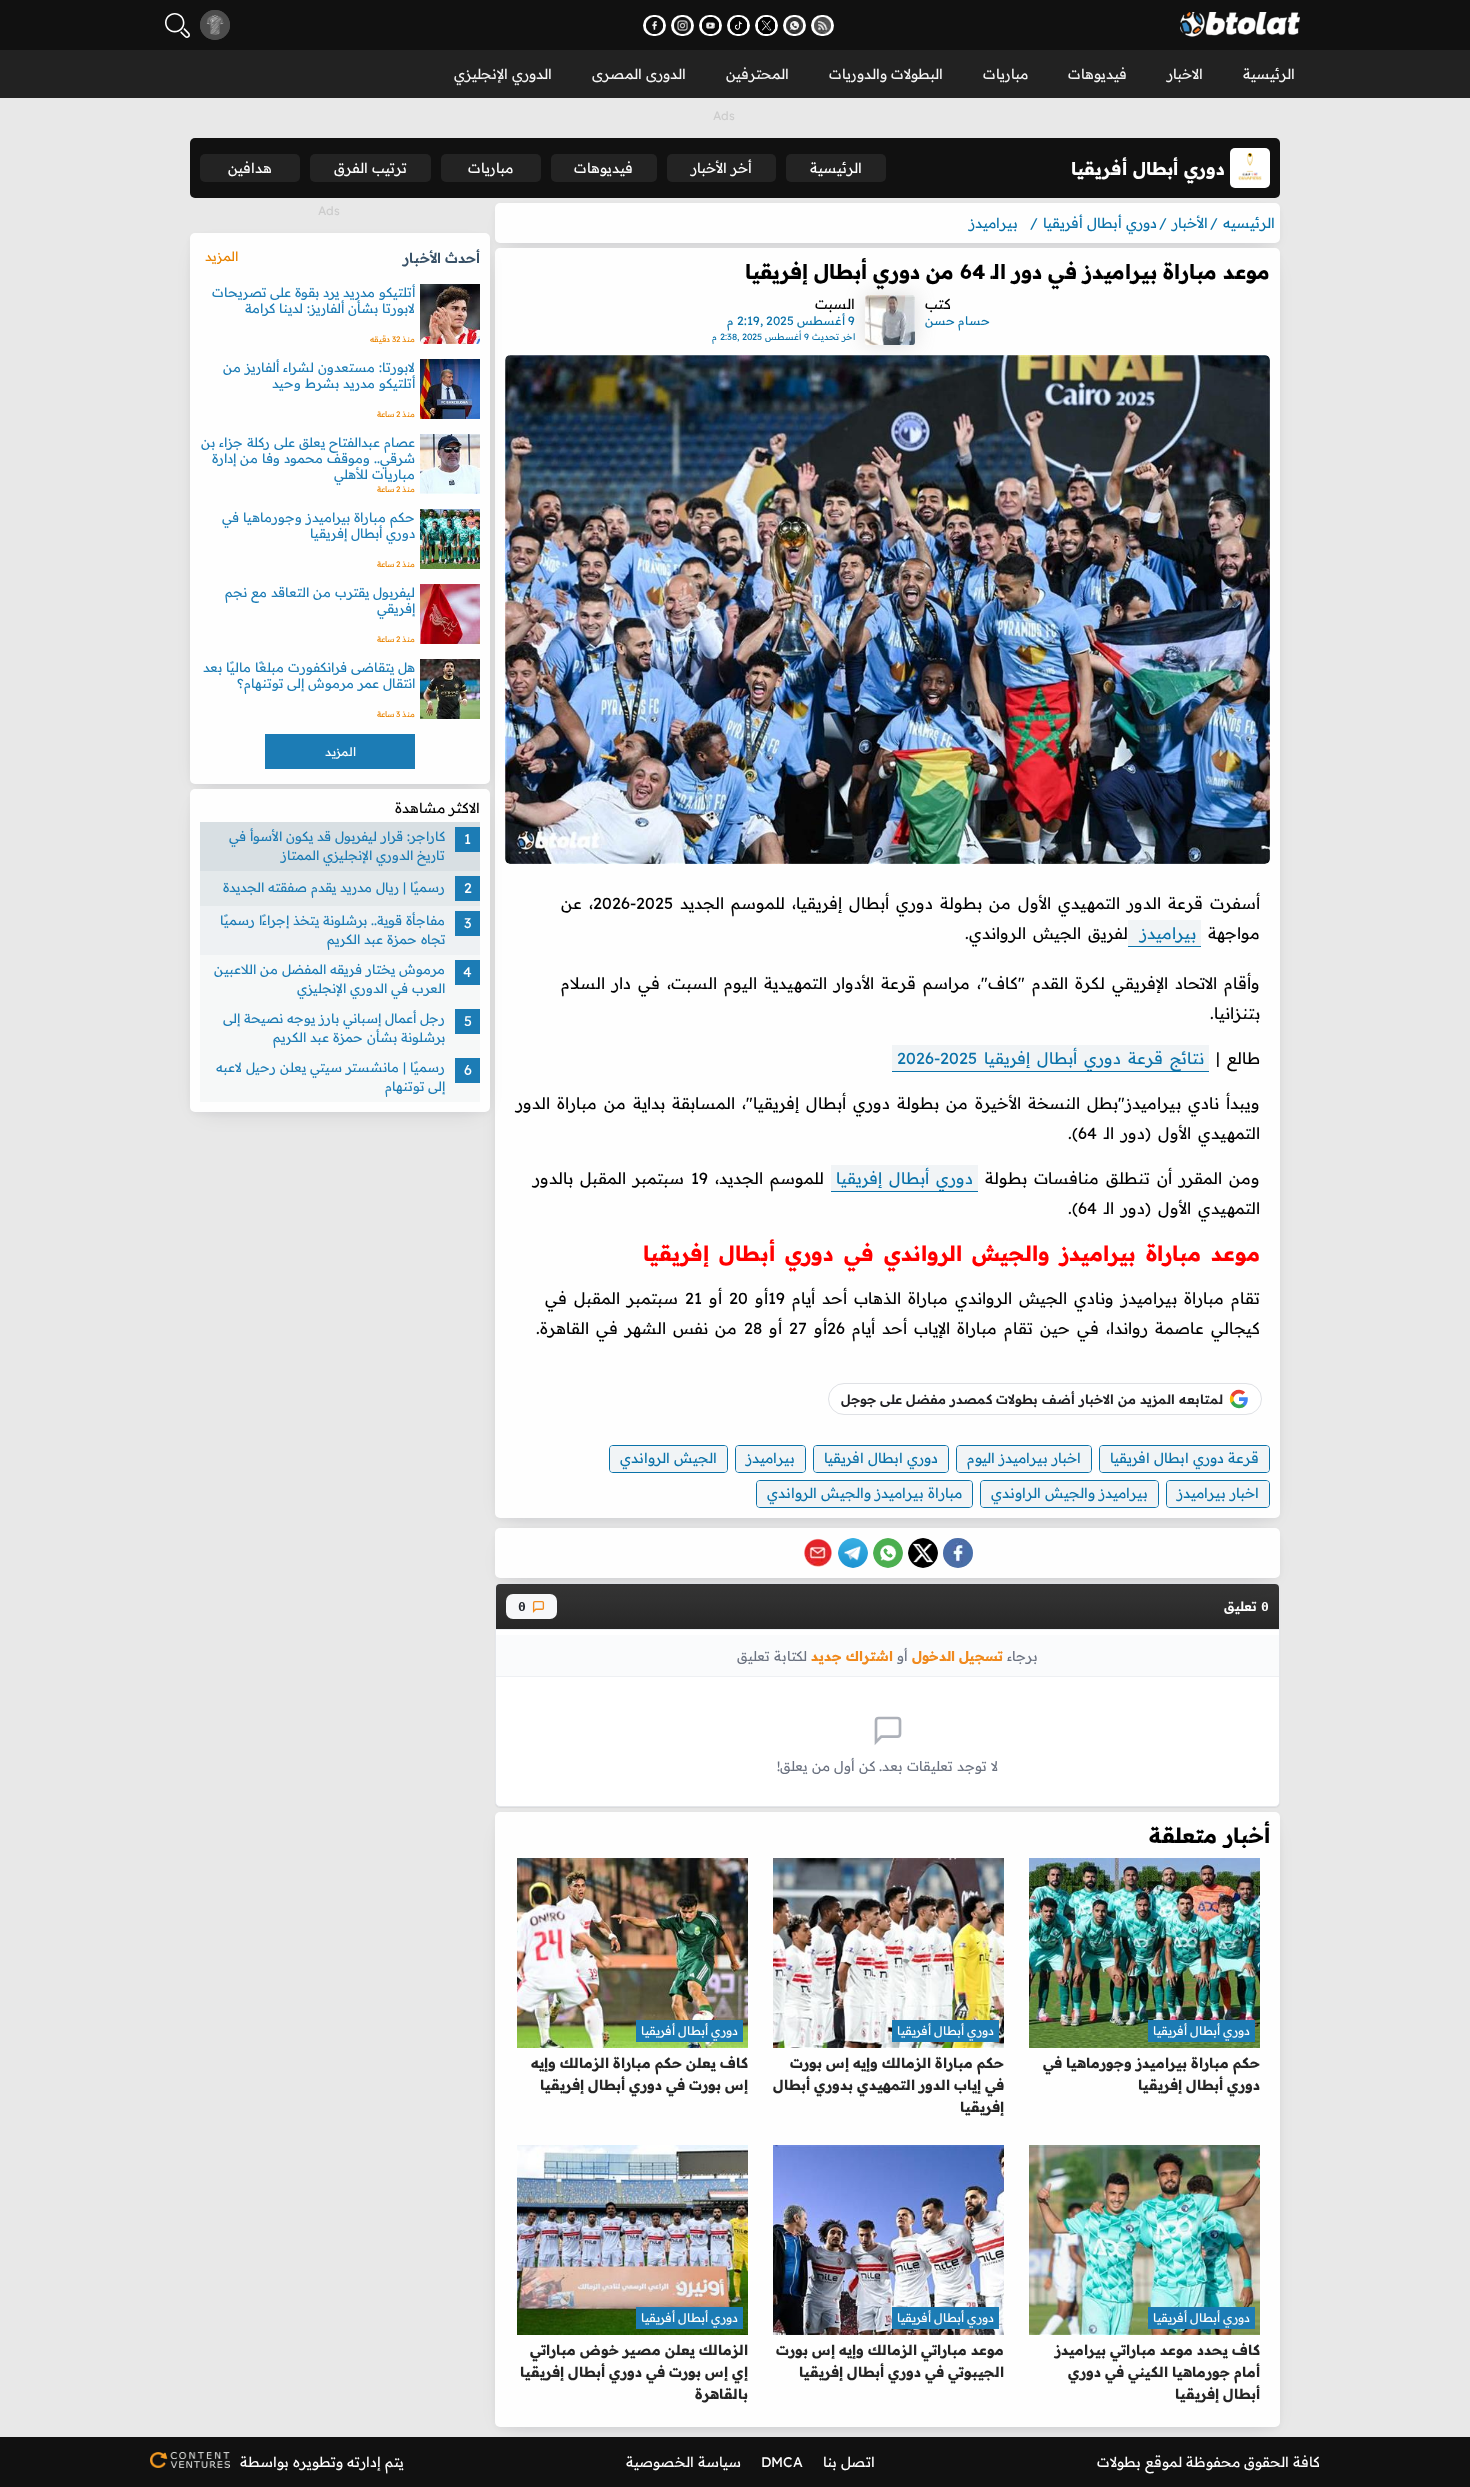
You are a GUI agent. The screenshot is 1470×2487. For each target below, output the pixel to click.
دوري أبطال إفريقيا (904, 1178)
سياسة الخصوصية (683, 2462)
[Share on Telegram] (853, 1553)
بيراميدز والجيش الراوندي (1069, 1493)
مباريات (1005, 74)
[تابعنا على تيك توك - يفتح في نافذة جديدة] (738, 25)
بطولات (1119, 2462)
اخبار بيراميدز (1218, 1493)
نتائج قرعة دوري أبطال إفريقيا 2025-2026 (1050, 1058)
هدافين (250, 168)
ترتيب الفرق (370, 168)
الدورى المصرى (639, 74)
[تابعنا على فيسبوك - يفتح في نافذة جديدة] (654, 25)
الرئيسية (1269, 74)
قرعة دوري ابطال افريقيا (1184, 1458)
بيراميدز (1164, 933)
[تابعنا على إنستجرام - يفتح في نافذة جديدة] (682, 25)
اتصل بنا (849, 2462)
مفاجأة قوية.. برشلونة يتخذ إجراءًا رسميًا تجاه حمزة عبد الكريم (332, 930)
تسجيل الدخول (957, 1655)
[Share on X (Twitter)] (923, 1553)
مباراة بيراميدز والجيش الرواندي (864, 1493)
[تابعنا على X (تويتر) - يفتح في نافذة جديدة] (766, 25)
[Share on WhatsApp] (888, 1553)
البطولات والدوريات (886, 74)
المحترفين (757, 74)
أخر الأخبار (721, 168)
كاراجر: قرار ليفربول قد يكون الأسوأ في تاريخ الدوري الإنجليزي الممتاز (337, 846)
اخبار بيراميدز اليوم (1024, 1458)
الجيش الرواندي (668, 1458)
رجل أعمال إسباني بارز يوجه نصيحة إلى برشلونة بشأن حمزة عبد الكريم (334, 1028)
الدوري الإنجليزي (503, 74)
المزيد (221, 256)
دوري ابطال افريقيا (881, 1458)
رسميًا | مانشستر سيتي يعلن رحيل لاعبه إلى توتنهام (330, 1077)
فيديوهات (1097, 74)
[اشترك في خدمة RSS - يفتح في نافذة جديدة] (822, 25)
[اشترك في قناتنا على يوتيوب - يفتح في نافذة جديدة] (710, 25)
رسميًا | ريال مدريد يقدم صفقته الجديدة (334, 888)
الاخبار (1185, 74)
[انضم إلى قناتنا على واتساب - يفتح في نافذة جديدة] (794, 25)
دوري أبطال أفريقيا (1201, 2030)
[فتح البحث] (177, 25)
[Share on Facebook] (958, 1553)
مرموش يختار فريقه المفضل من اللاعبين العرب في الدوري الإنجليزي (329, 979)
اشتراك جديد (852, 1655)
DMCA (782, 2462)
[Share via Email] (818, 1553)
